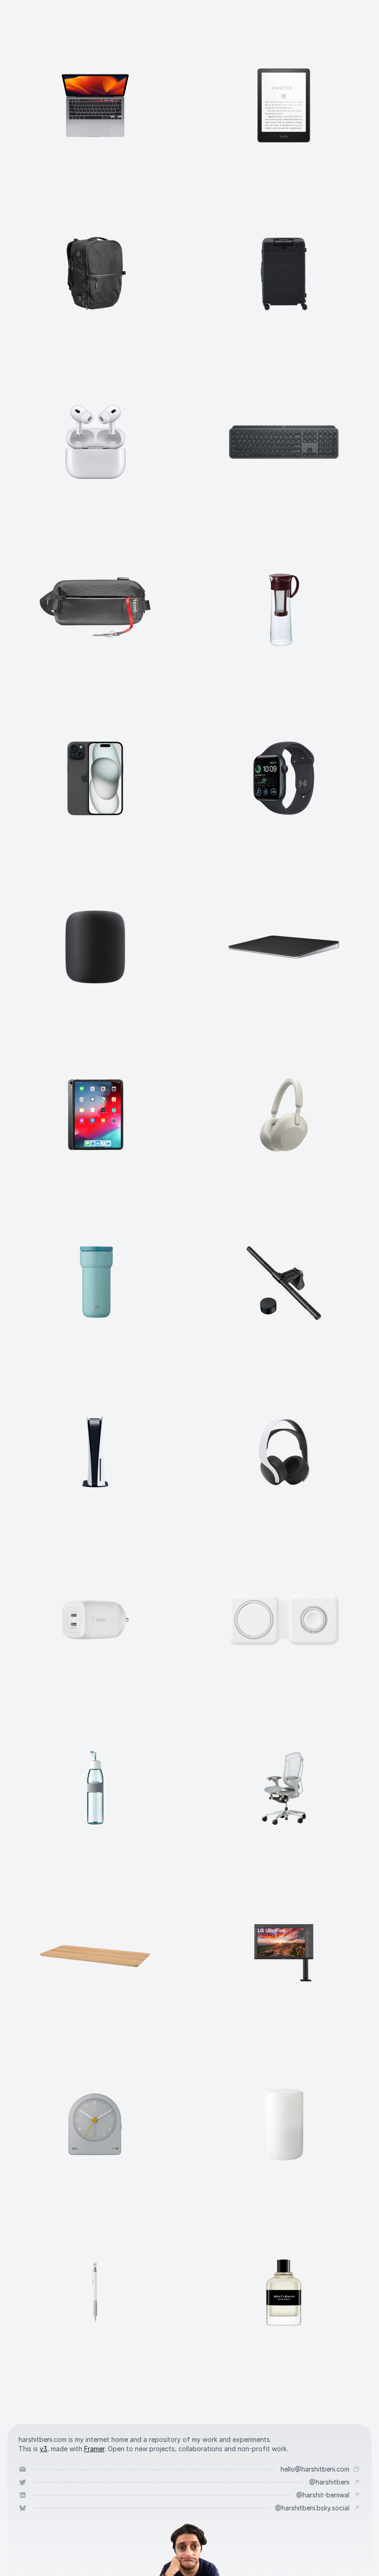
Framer (94, 2449)
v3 (43, 2449)
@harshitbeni (329, 2482)
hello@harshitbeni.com (315, 2469)
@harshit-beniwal (323, 2495)
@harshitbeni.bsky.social (312, 2508)
